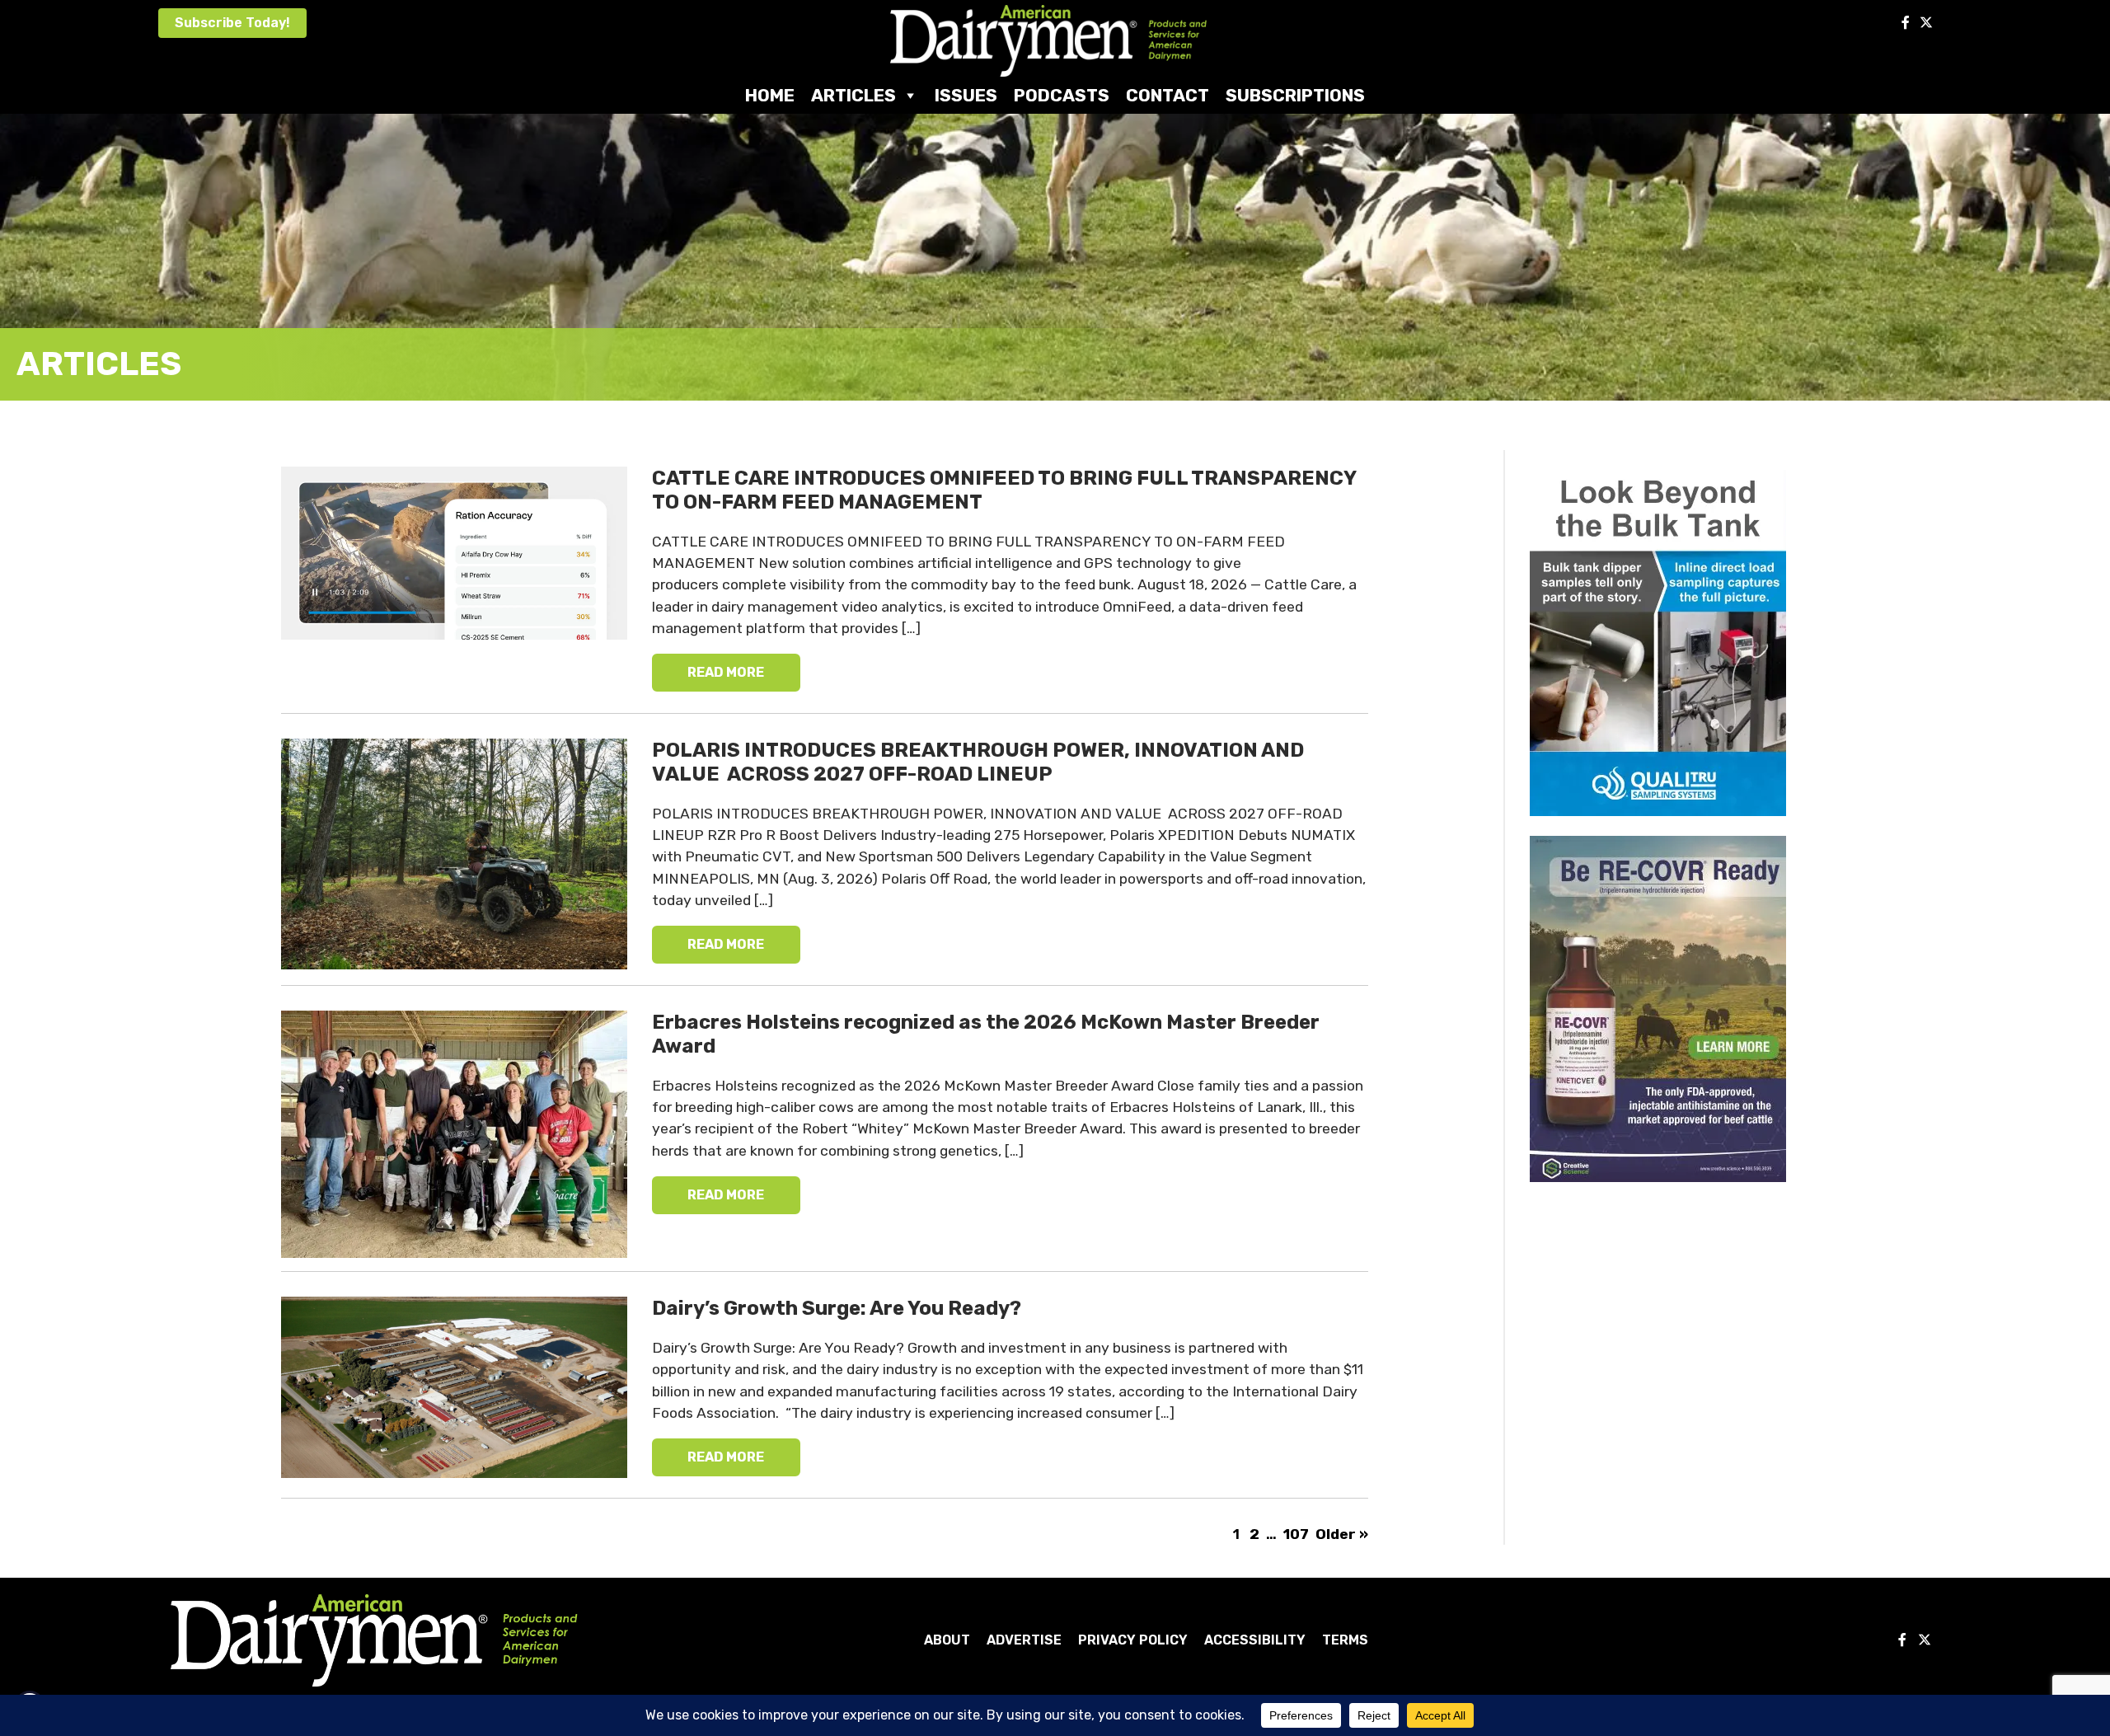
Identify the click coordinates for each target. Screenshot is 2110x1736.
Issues (966, 95)
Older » (1342, 1534)
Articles (853, 95)
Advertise (1024, 1640)
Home (770, 95)
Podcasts (1062, 95)
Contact (1168, 95)
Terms (1345, 1640)
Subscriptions (1295, 95)
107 (1296, 1534)
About (947, 1640)
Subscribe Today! (232, 23)
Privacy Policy (1133, 1640)
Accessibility (1255, 1640)
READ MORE (726, 672)
